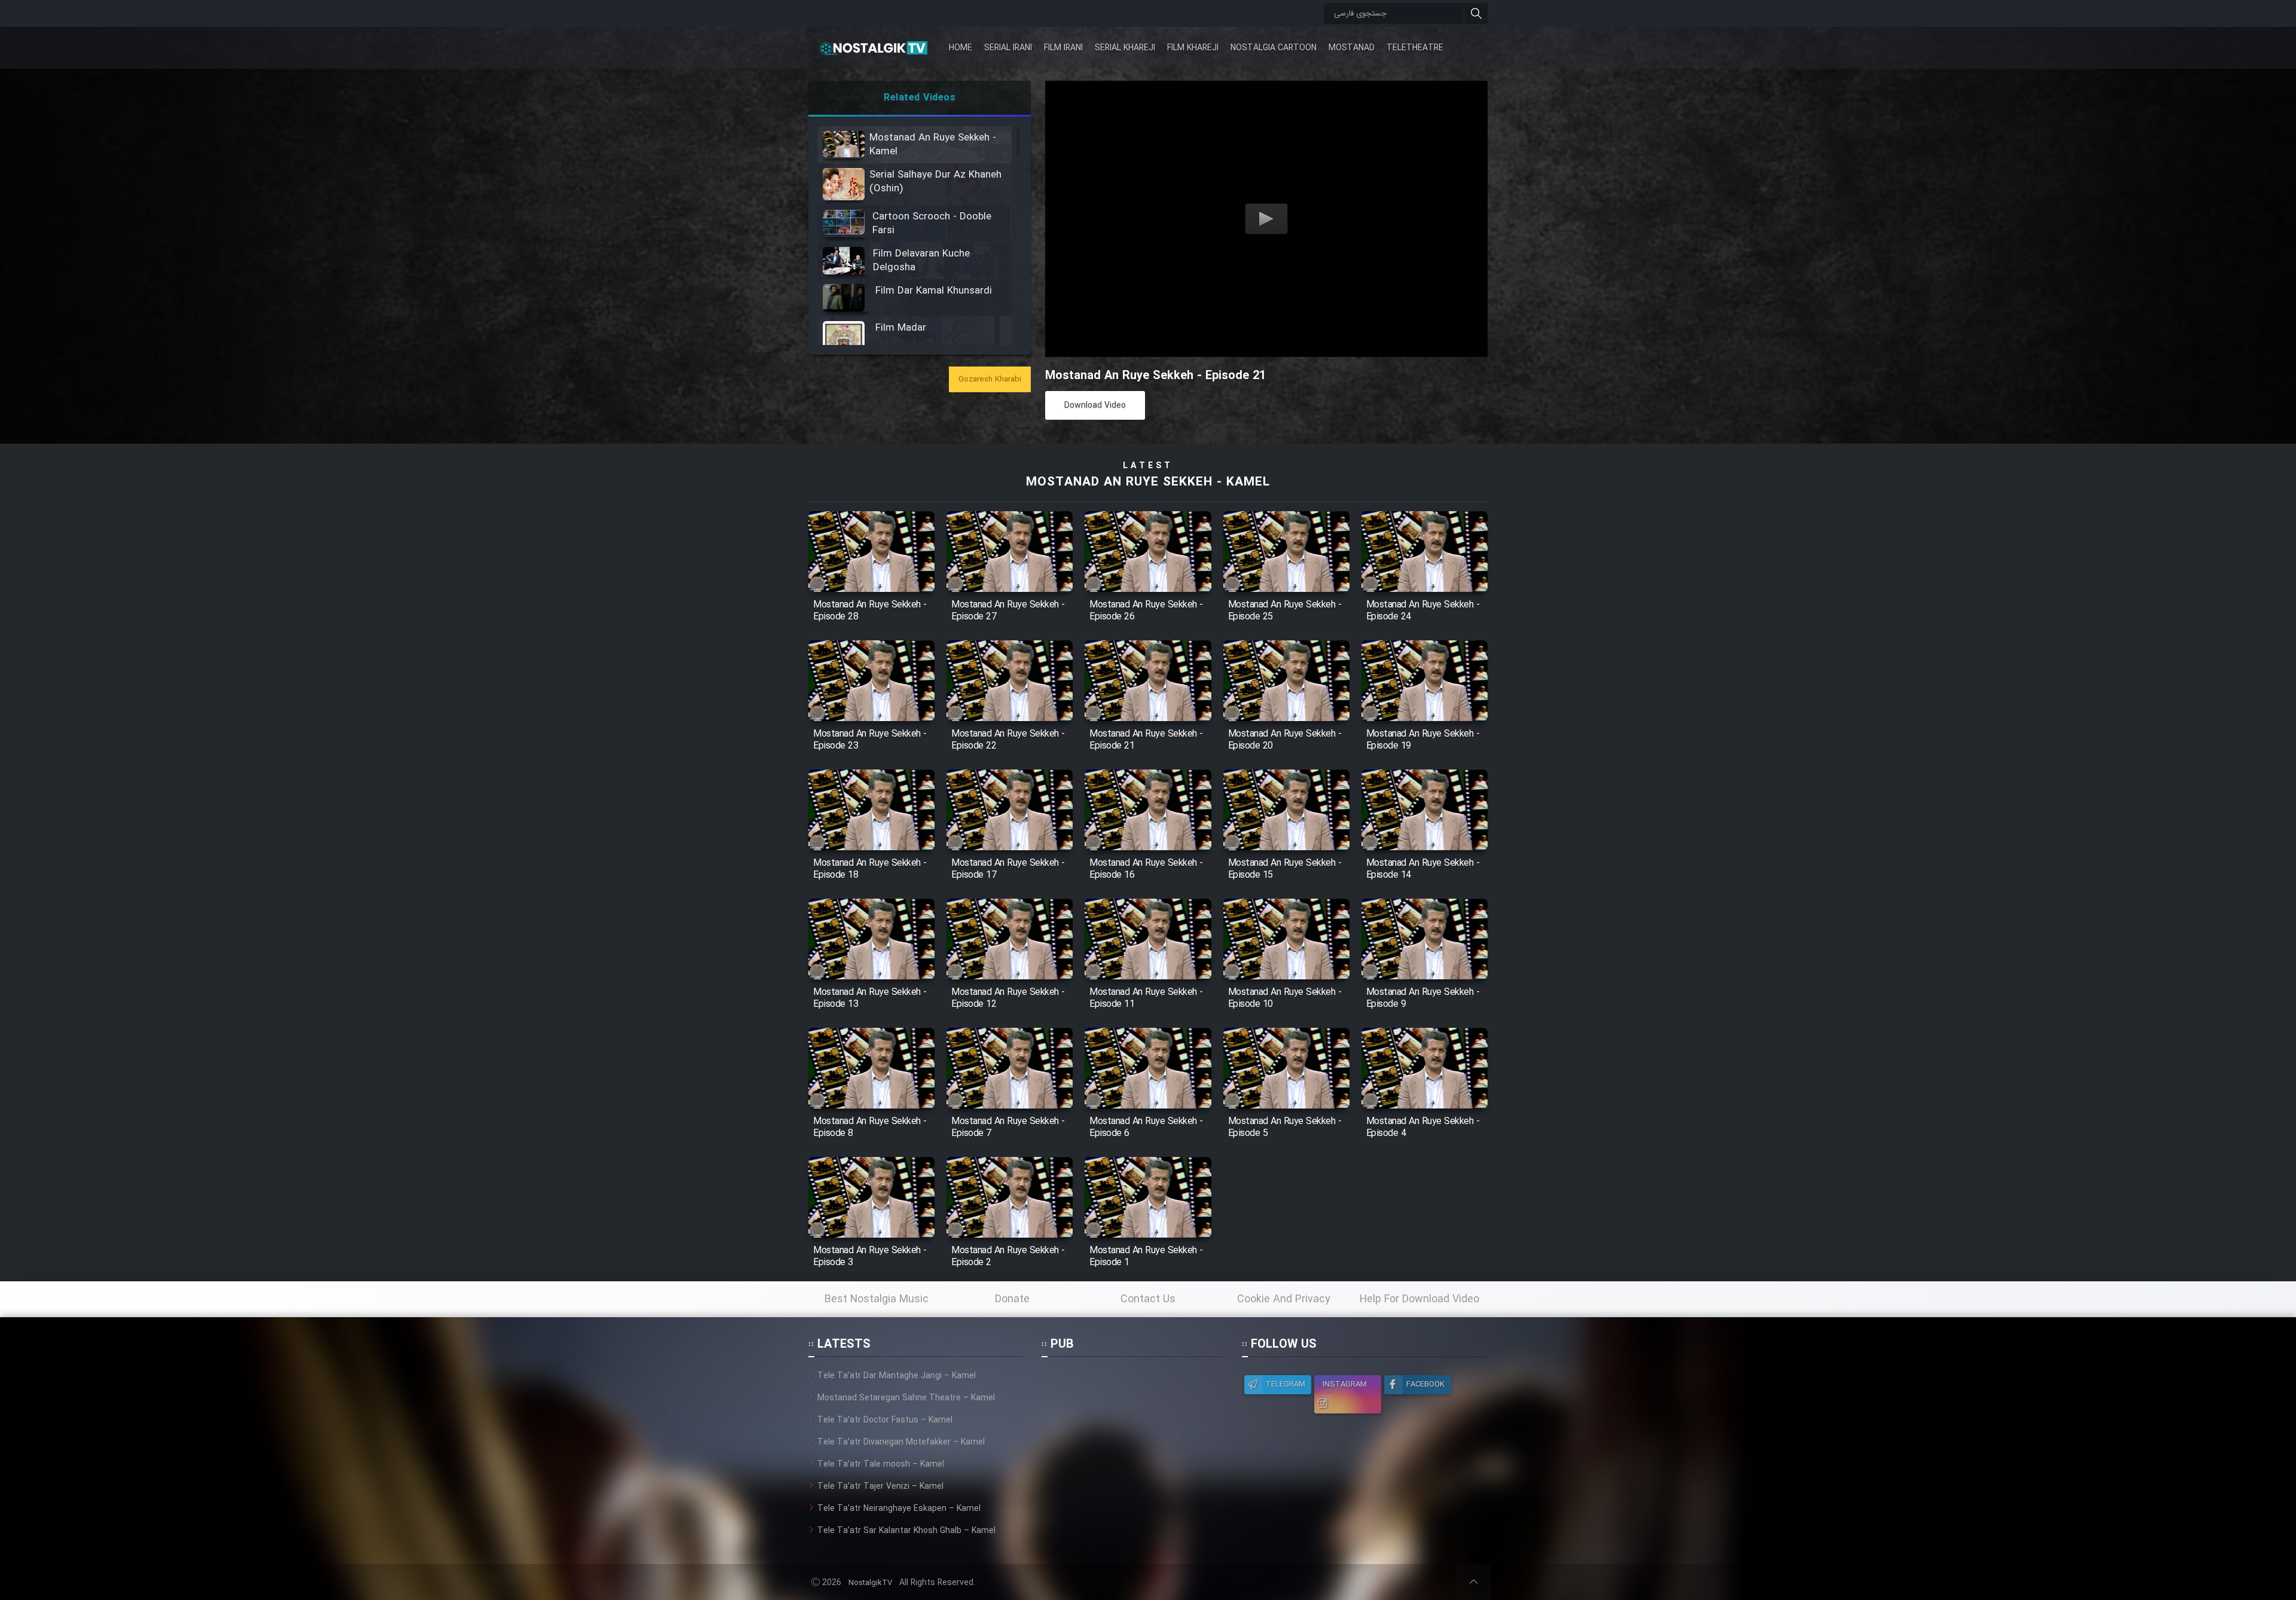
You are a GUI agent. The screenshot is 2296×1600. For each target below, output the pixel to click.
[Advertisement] (1132, 1444)
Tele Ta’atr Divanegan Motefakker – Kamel (901, 1442)
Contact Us (1148, 1299)
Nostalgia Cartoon (1274, 48)
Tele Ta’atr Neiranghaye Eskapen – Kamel (899, 1509)
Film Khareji (1193, 48)
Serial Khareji (1125, 48)
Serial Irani (1008, 48)
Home (961, 48)
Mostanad (1352, 48)
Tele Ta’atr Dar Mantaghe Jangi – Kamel (897, 1376)
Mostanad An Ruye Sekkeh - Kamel (1148, 482)
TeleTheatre (1415, 48)
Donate (1012, 1299)
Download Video (1095, 405)
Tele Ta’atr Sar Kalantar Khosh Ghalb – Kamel (906, 1531)
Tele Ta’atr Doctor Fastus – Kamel (885, 1420)
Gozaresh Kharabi (990, 379)
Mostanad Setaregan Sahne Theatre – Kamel (906, 1398)
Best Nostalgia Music (877, 1299)
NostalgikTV (870, 1583)
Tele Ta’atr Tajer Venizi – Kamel (880, 1486)
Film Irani (1063, 48)
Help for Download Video (1419, 1299)
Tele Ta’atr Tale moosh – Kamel (881, 1464)
